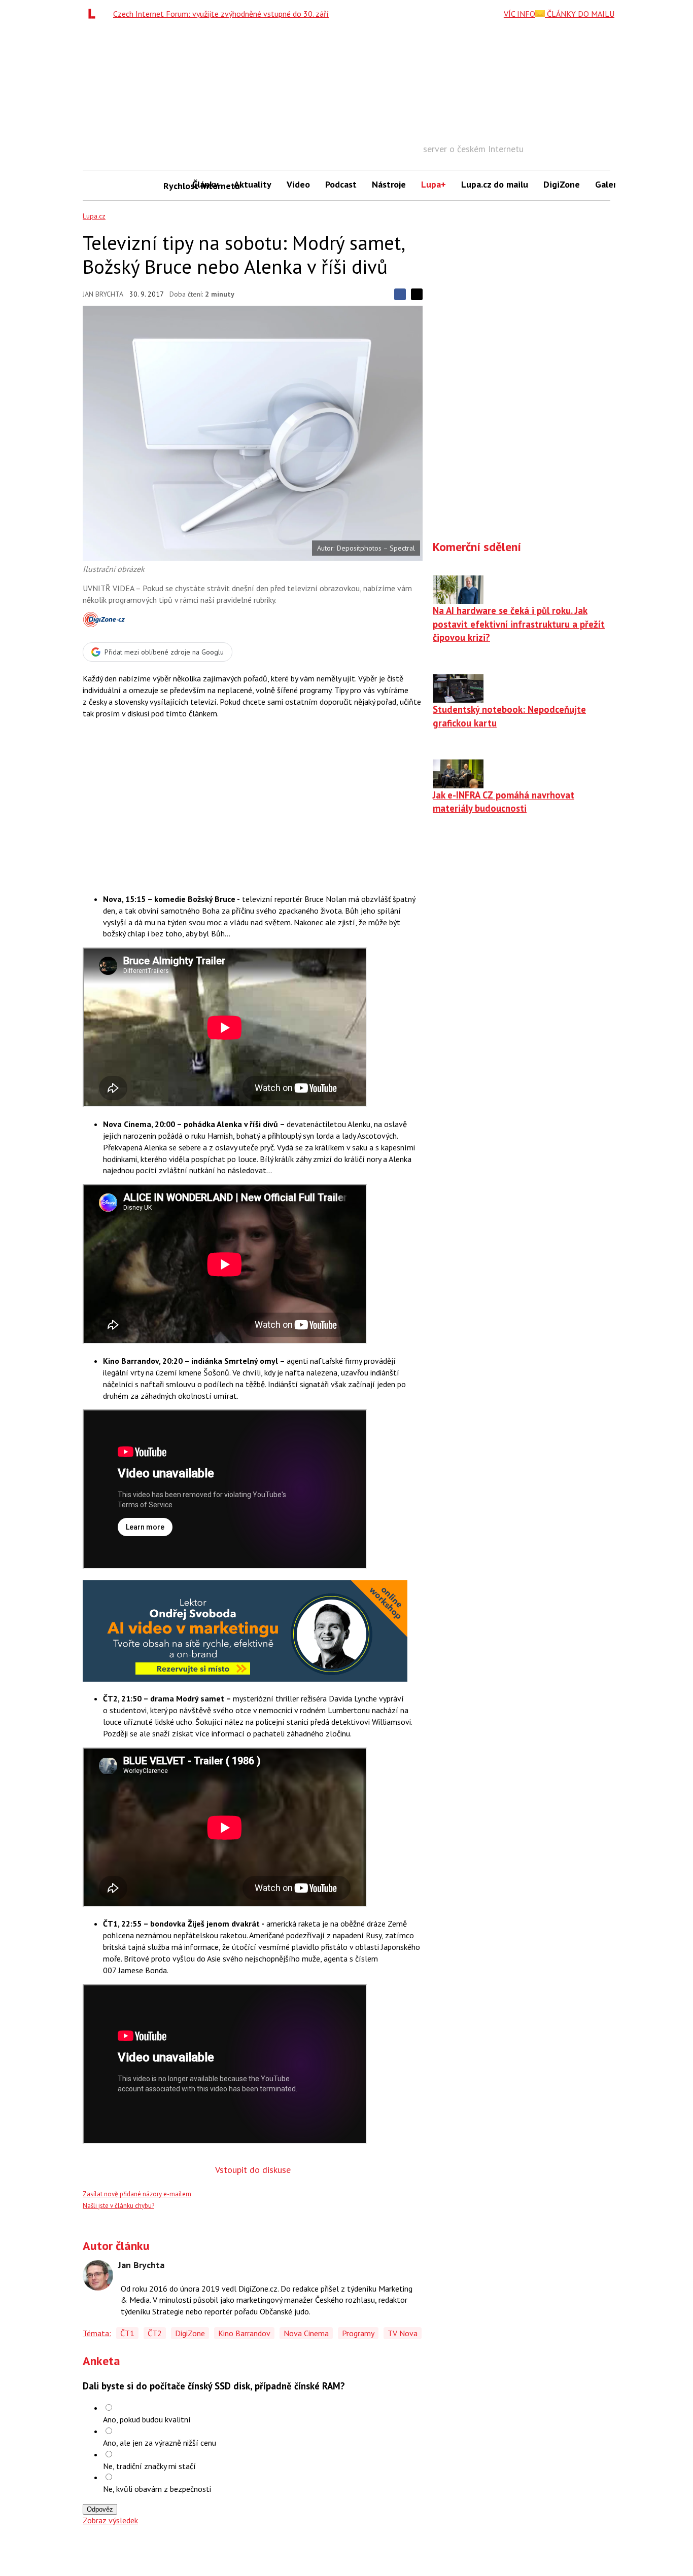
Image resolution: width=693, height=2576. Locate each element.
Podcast (341, 184)
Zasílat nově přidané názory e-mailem (137, 2194)
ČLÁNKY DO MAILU (580, 14)
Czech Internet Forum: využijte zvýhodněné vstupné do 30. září (221, 14)
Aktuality (253, 184)
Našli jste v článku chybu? (118, 2206)
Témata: (97, 2333)
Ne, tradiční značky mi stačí (149, 2466)
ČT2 (155, 2333)
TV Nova (403, 2333)
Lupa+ (434, 184)
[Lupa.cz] (94, 14)
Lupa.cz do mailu (495, 184)
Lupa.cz (94, 216)
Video (298, 184)
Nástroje (389, 184)
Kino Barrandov (244, 2333)
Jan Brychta (103, 294)
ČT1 (127, 2333)
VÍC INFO (519, 14)
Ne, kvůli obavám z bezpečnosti (157, 2489)
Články (205, 184)
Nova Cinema (306, 2333)
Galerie (610, 184)
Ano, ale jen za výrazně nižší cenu (160, 2443)
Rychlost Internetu (174, 186)
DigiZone (562, 184)
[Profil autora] (98, 2275)
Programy (358, 2333)
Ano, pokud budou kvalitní (147, 2419)
